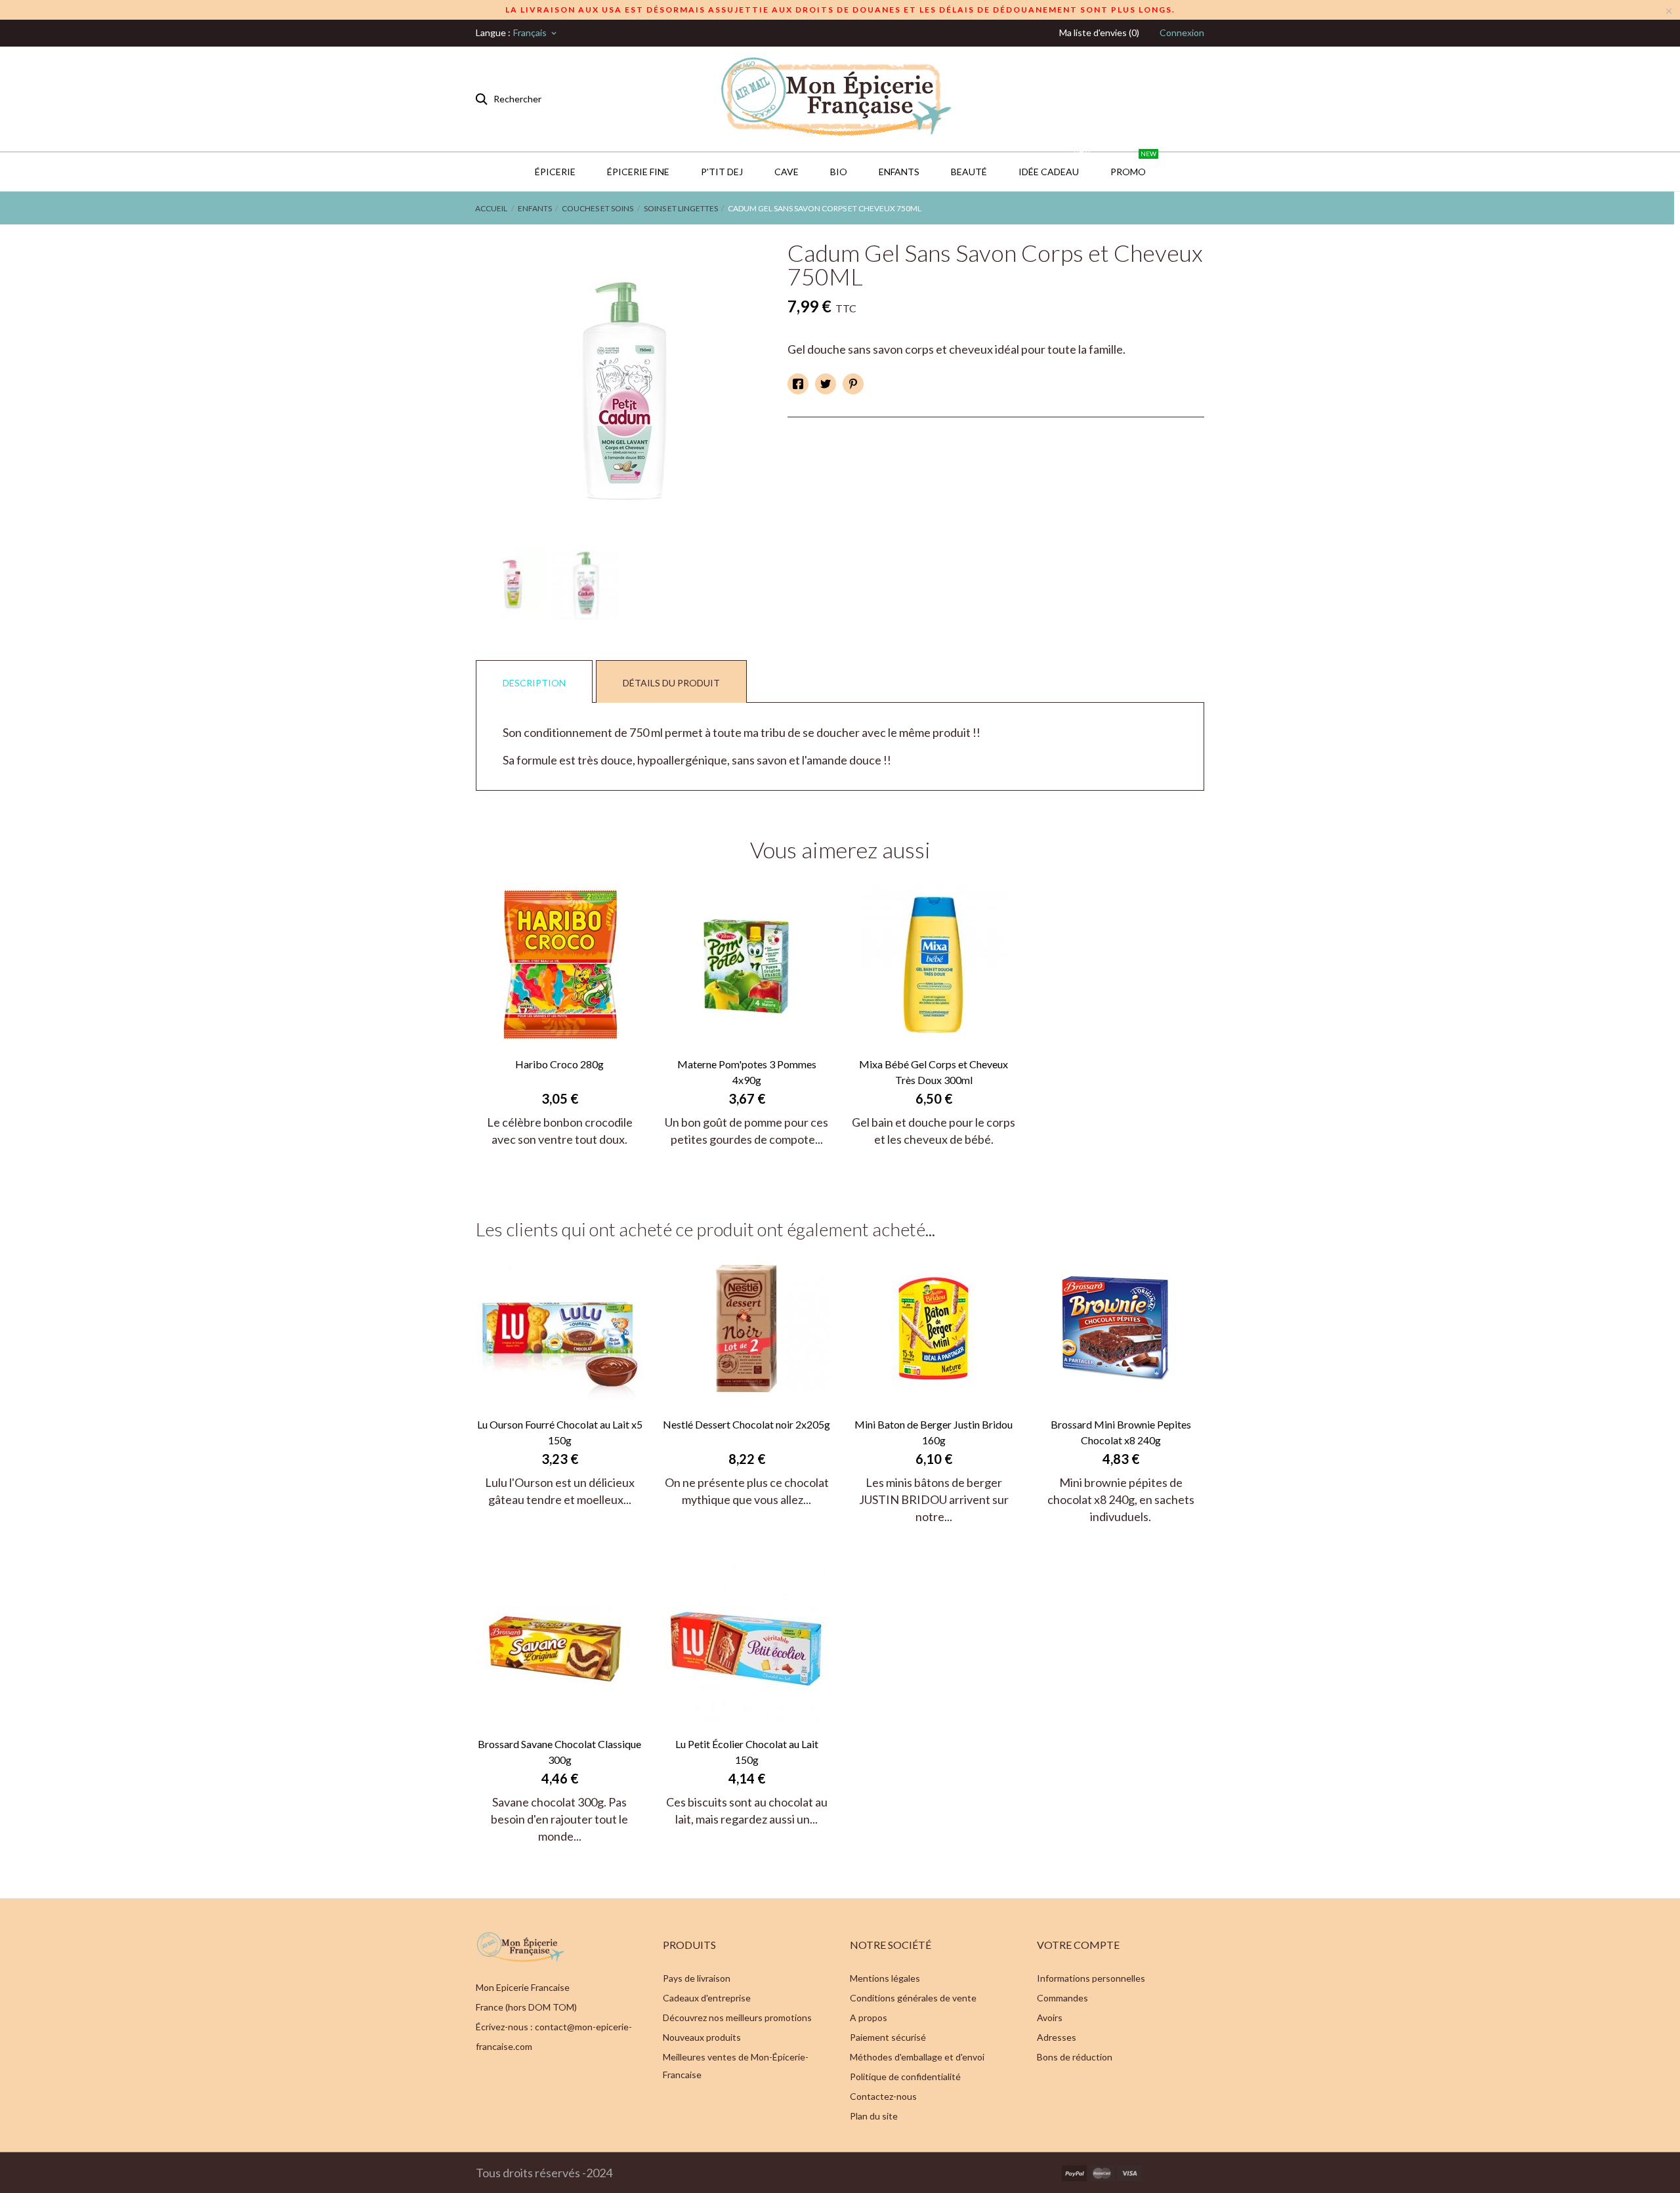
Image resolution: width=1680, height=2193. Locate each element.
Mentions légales (885, 1978)
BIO (839, 172)
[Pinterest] (853, 384)
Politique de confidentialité (905, 2077)
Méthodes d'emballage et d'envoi (917, 2057)
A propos (869, 2017)
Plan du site (874, 2116)
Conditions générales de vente (913, 1998)
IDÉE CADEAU (1054, 165)
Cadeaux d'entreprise (707, 1998)
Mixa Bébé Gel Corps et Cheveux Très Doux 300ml (934, 1072)
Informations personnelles (1091, 1978)
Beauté (969, 172)
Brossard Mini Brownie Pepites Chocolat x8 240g (1121, 1432)
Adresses (1057, 2037)
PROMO (1133, 165)
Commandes (1062, 1998)
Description (534, 683)
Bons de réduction (1075, 2057)
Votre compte (1078, 1945)
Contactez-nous (883, 2096)
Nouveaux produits (702, 2037)
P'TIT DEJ (722, 172)
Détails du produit (671, 683)
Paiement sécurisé (888, 2037)
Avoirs (1050, 2017)
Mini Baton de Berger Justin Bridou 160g (934, 1432)
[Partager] (798, 384)
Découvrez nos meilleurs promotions (737, 2017)
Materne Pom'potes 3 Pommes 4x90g (747, 1072)
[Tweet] (826, 384)
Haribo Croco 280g (559, 1064)
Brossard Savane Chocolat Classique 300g (559, 1752)
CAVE (787, 172)
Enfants (899, 172)
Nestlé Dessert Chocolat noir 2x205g (746, 1424)
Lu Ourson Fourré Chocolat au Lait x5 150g (560, 1432)
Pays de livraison (697, 1978)
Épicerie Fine (638, 172)
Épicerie (555, 172)
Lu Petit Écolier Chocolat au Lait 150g (747, 1752)
